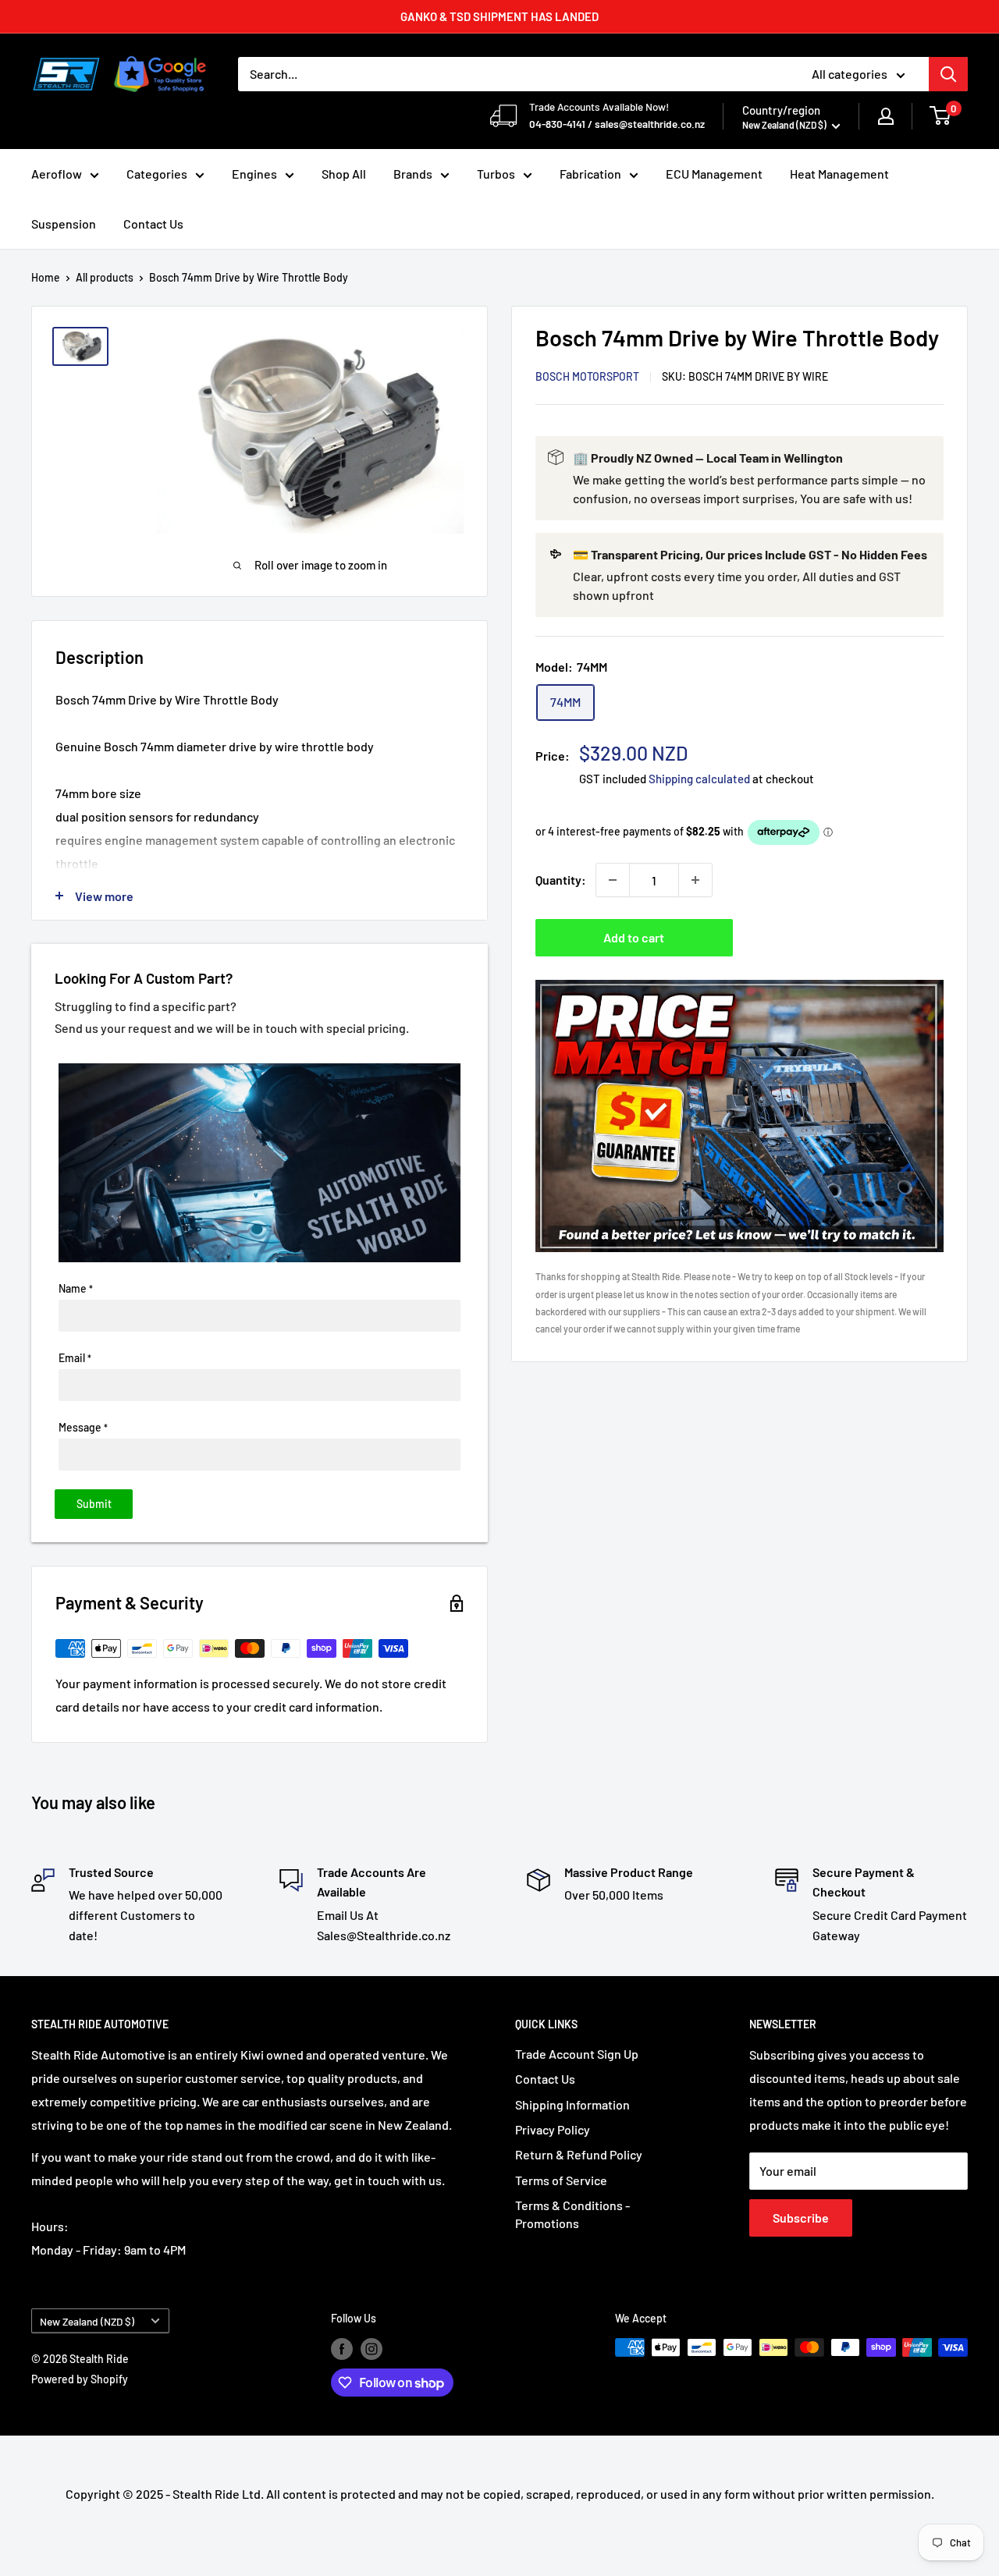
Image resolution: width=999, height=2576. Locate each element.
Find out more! (653, 1322)
